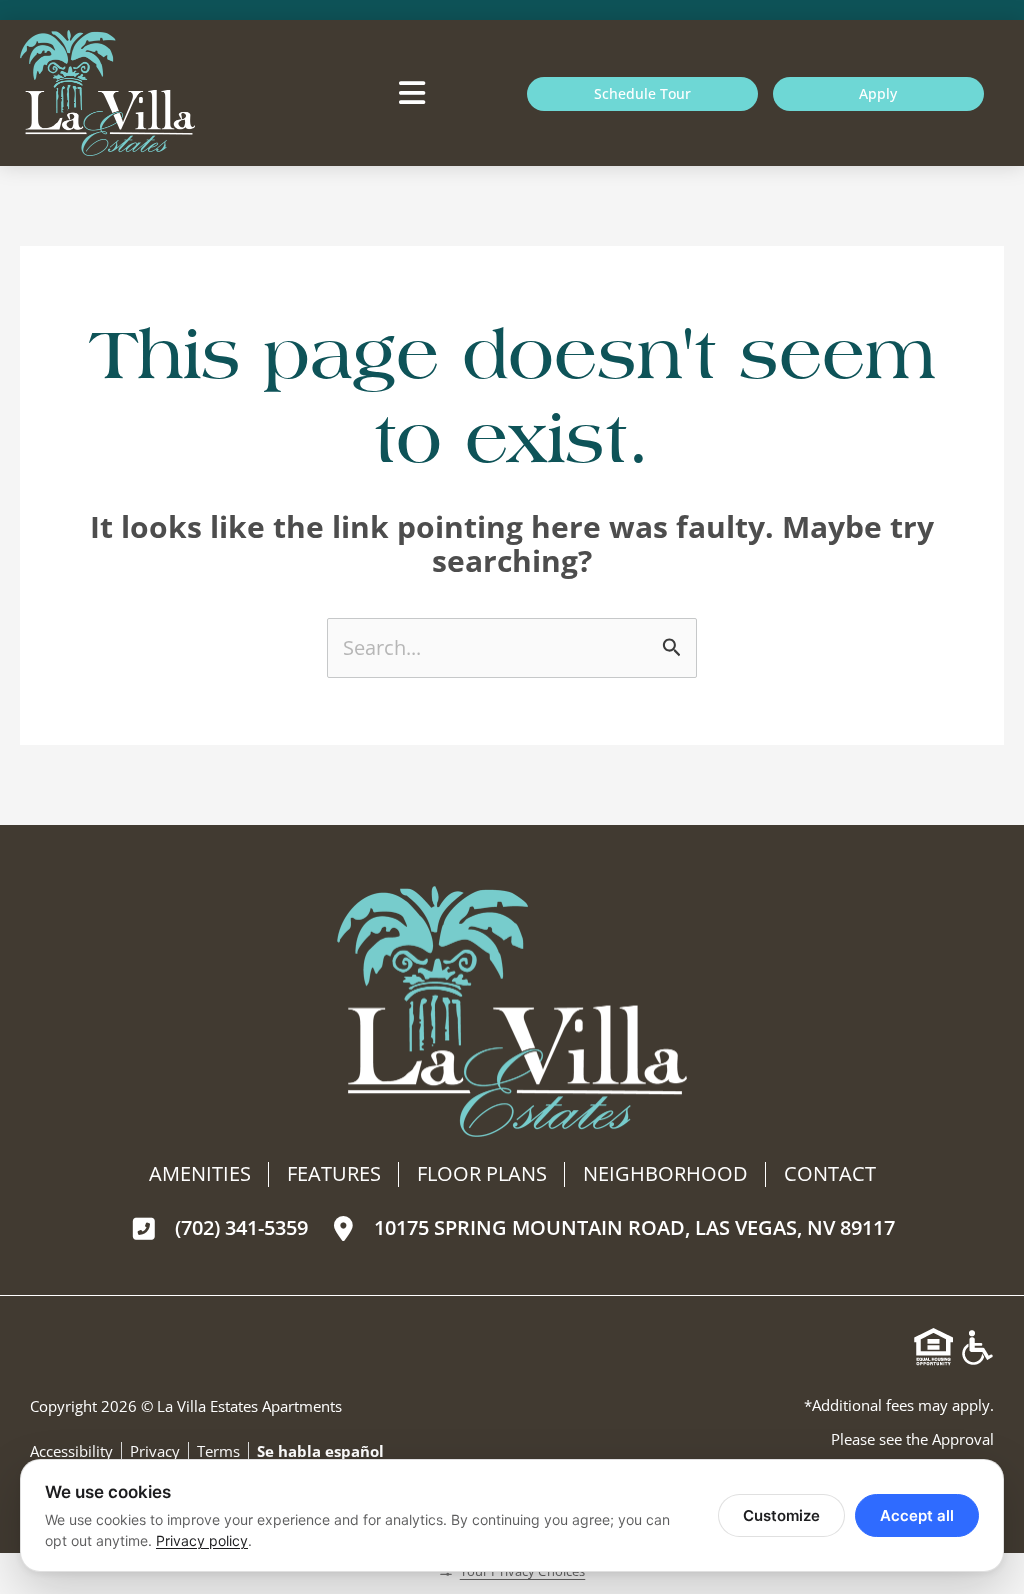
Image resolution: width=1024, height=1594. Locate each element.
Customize (781, 1515)
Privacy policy (202, 1540)
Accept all (917, 1515)
